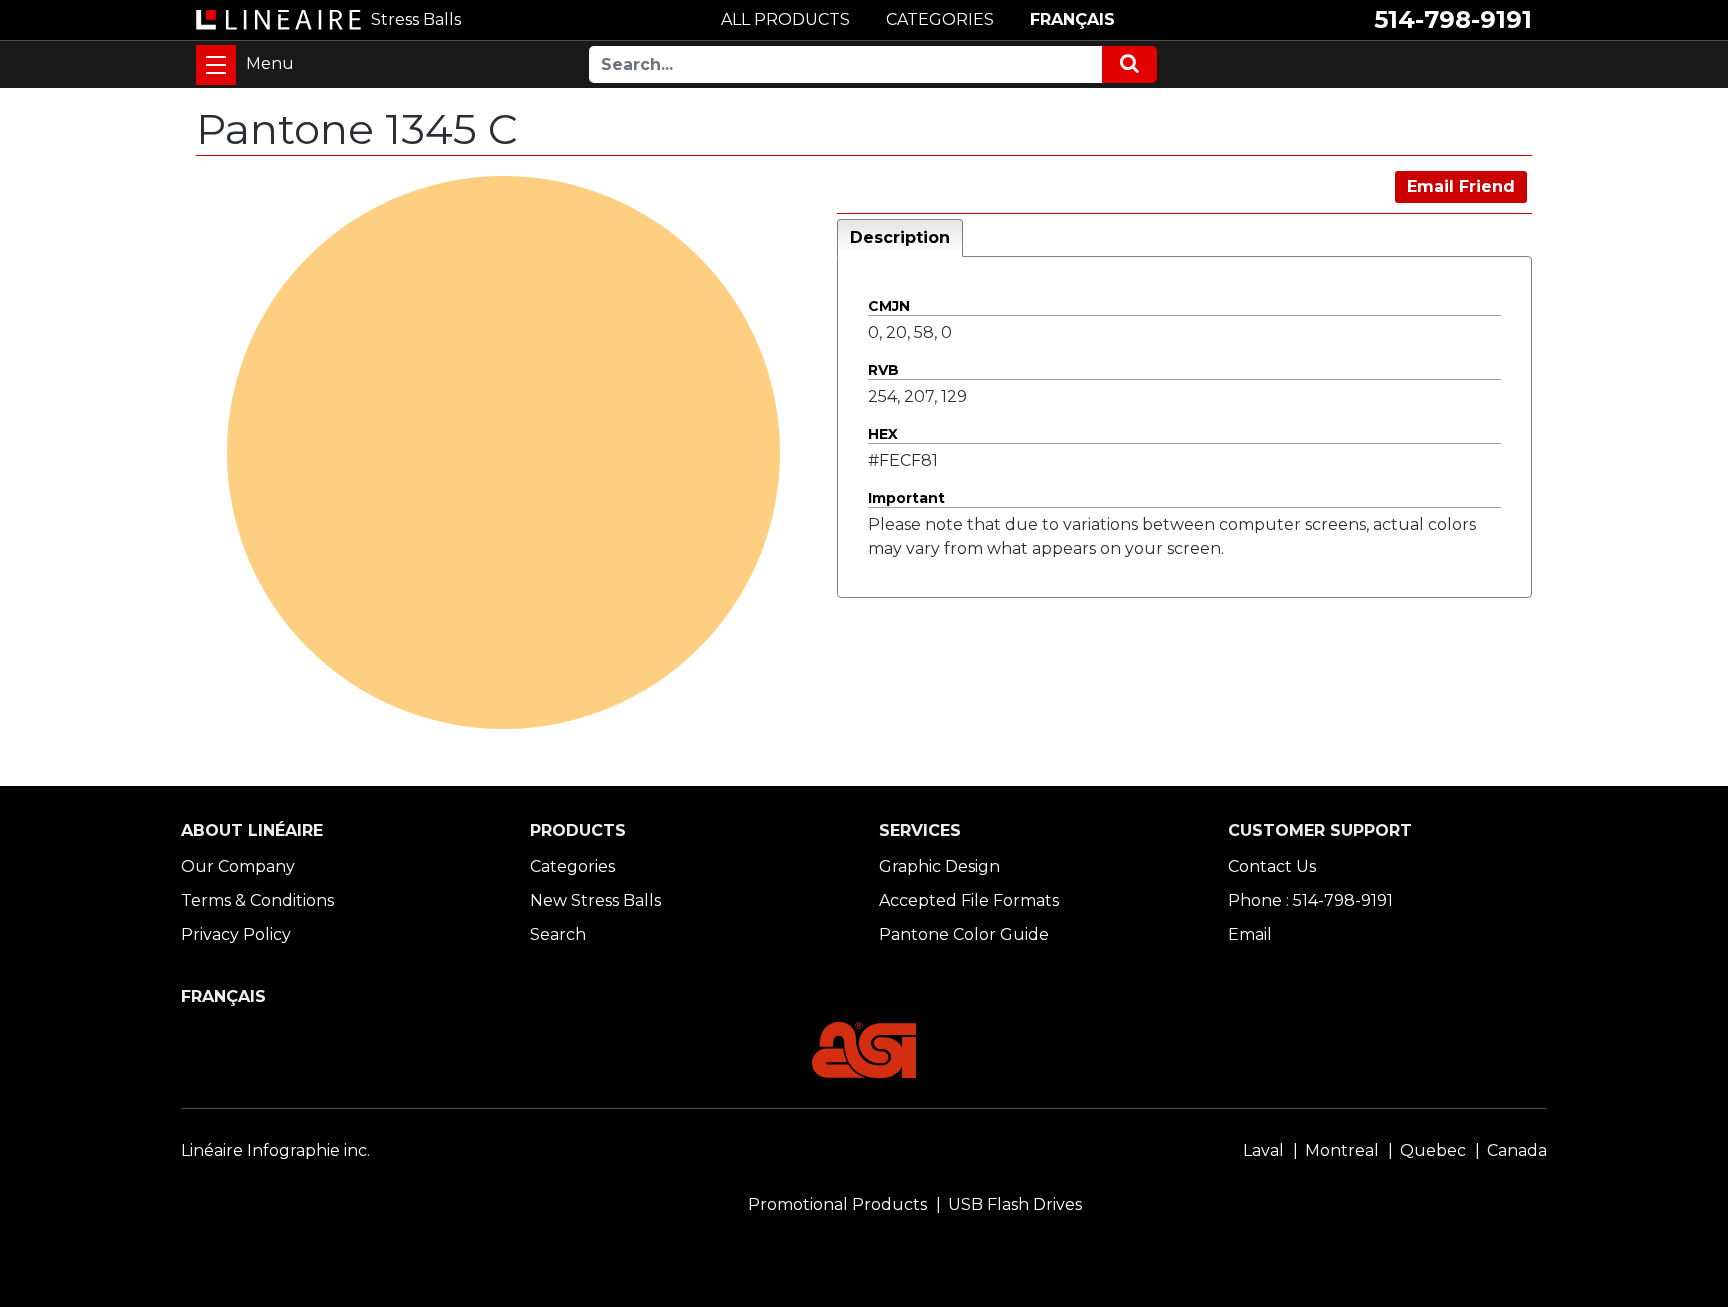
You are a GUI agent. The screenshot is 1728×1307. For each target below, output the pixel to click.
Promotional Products (837, 1204)
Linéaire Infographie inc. (275, 1150)
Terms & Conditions (257, 900)
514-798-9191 (1453, 19)
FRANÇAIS (1072, 19)
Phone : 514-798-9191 (1310, 900)
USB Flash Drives (1015, 1204)
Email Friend (1461, 186)
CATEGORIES (940, 19)
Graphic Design (939, 866)
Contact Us (1272, 866)
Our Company (238, 866)
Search (558, 934)
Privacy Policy (236, 934)
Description (900, 237)
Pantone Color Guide (964, 934)
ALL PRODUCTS (785, 19)
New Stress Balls (595, 900)
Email (1250, 934)
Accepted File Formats (969, 900)
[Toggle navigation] (216, 65)
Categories (572, 866)
